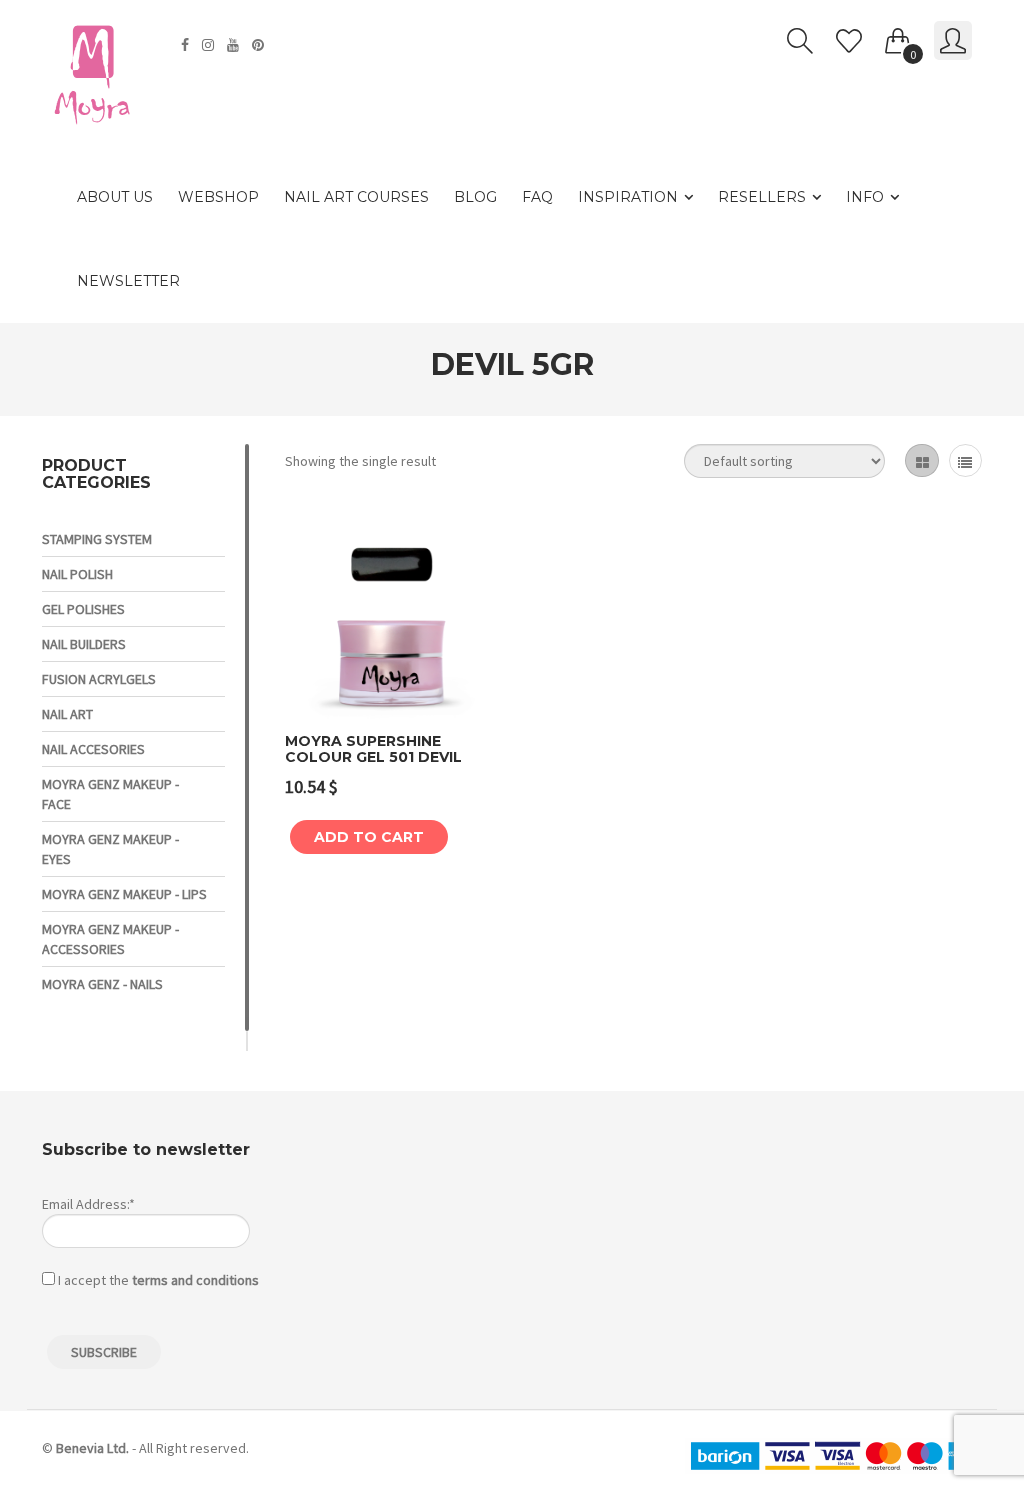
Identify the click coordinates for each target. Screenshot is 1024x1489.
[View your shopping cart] (898, 37)
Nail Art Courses (356, 197)
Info (865, 197)
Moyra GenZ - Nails (102, 984)
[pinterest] (260, 45)
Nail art (67, 714)
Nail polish (77, 574)
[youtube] (235, 45)
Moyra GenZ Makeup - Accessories (110, 939)
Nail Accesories (93, 749)
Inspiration (628, 197)
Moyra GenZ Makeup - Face (110, 794)
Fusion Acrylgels (99, 679)
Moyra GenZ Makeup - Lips (124, 894)
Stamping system (97, 539)
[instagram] (210, 45)
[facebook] (187, 45)
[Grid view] (921, 460)
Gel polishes (83, 609)
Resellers (762, 197)
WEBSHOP (218, 197)
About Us (115, 197)
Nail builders (84, 644)
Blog (475, 197)
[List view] (965, 460)
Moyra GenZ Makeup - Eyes (110, 849)
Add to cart (369, 837)
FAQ (537, 197)
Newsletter (128, 281)
